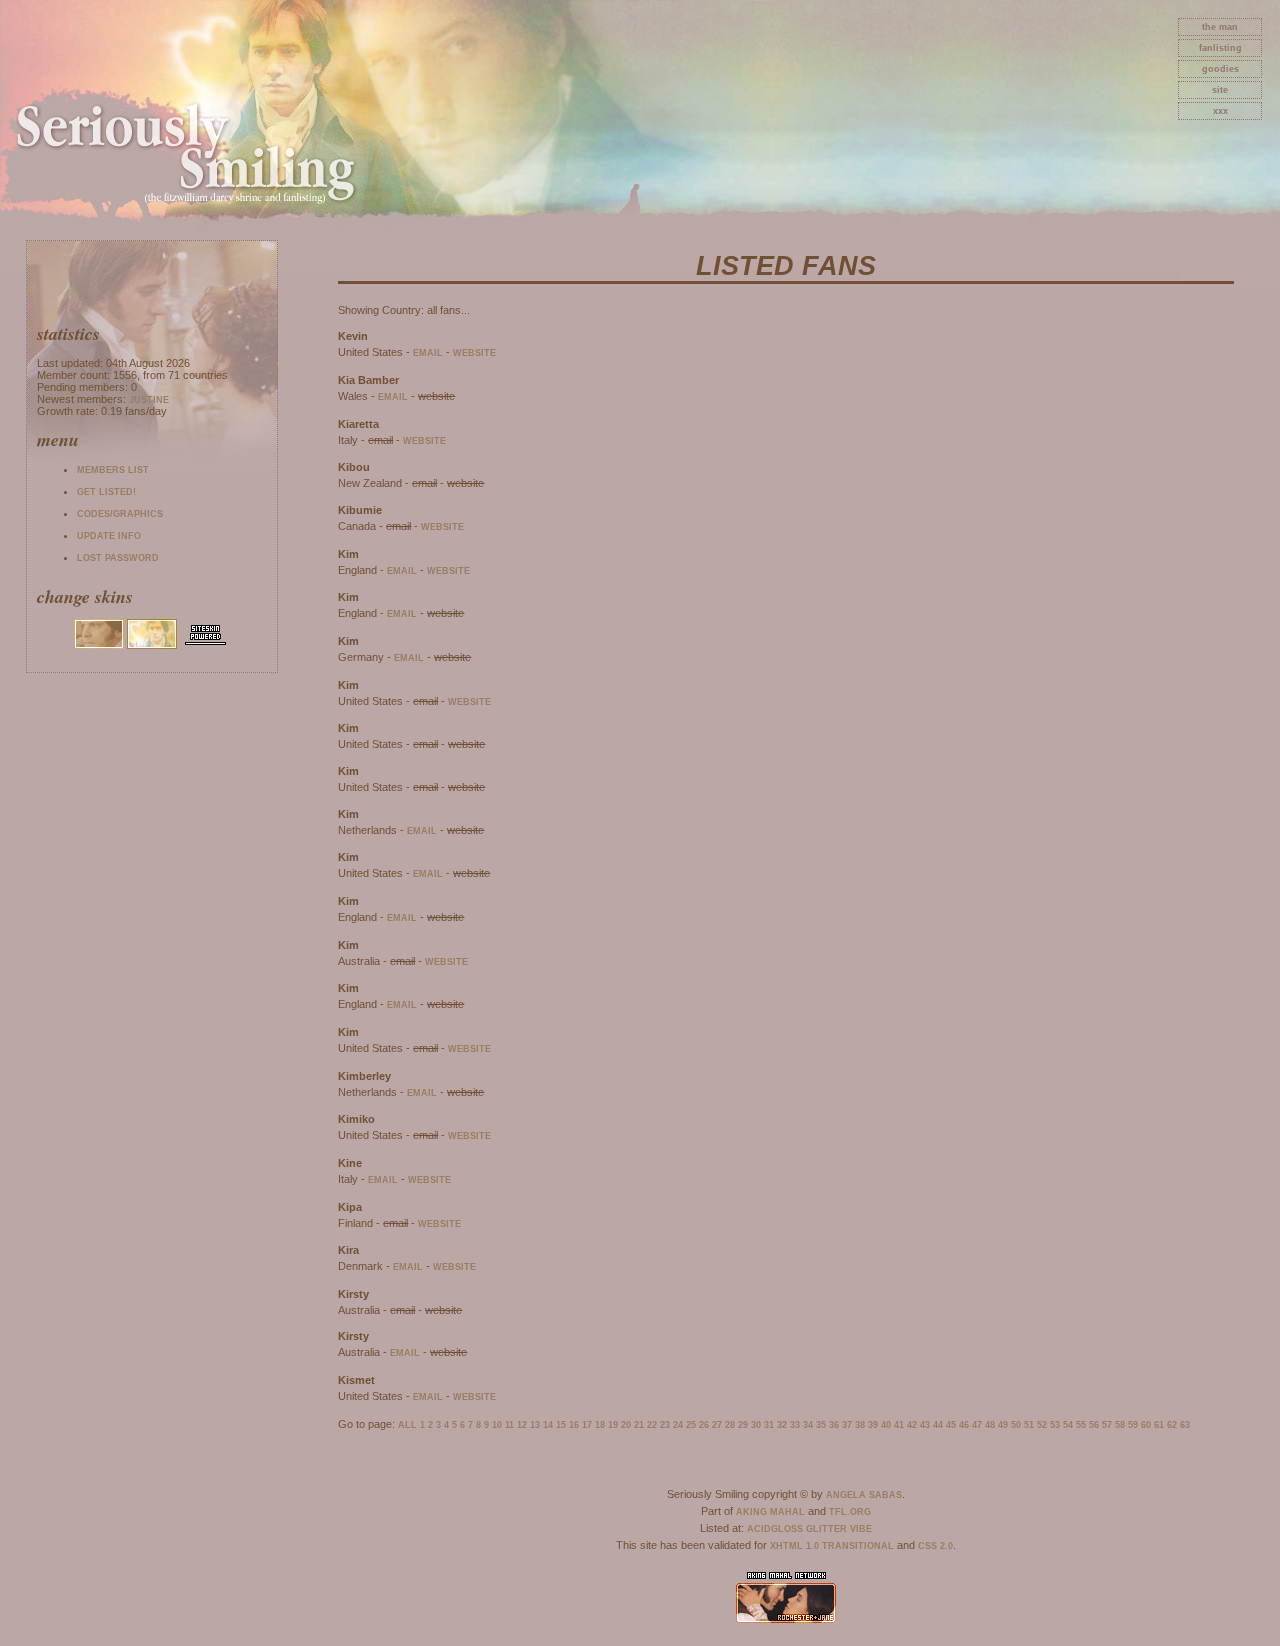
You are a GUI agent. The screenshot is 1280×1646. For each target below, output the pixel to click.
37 (847, 1425)
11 (509, 1425)
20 (626, 1425)
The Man (1220, 27)
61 (1159, 1425)
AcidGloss (775, 1529)
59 (1133, 1425)
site (1220, 90)
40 (886, 1425)
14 (548, 1425)
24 (678, 1425)
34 (808, 1425)
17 (587, 1425)
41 (899, 1425)
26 (704, 1425)
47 (977, 1425)
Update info (109, 536)
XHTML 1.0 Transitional (832, 1546)
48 (990, 1425)
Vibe (861, 1529)
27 (717, 1425)
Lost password (118, 558)
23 (665, 1425)
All (407, 1425)
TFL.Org (850, 1512)
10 (497, 1425)
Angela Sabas (864, 1495)
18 (600, 1425)
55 (1081, 1425)
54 (1068, 1425)
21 (639, 1425)
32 (782, 1425)
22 (652, 1425)
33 (795, 1425)
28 (730, 1425)
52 (1042, 1425)
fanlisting (1220, 48)
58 (1120, 1425)
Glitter (826, 1529)
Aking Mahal (770, 1512)
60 (1146, 1425)
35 (821, 1425)
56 (1094, 1425)
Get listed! (106, 492)
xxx (1220, 111)
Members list (113, 470)
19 (613, 1425)
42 (912, 1425)
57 (1107, 1425)
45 (951, 1425)
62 (1172, 1425)
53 (1055, 1425)
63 (1185, 1425)
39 (873, 1425)
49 (1003, 1425)
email (428, 353)
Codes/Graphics (120, 514)
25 (691, 1425)
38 (860, 1425)
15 (561, 1425)
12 (522, 1425)
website (474, 353)
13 (535, 1425)
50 (1016, 1425)
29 (743, 1425)
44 (938, 1425)
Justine (149, 400)
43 (925, 1425)
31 (769, 1425)
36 (834, 1425)
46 (964, 1425)
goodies (1220, 69)
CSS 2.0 (935, 1546)
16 (574, 1425)
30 (756, 1425)
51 (1029, 1425)
